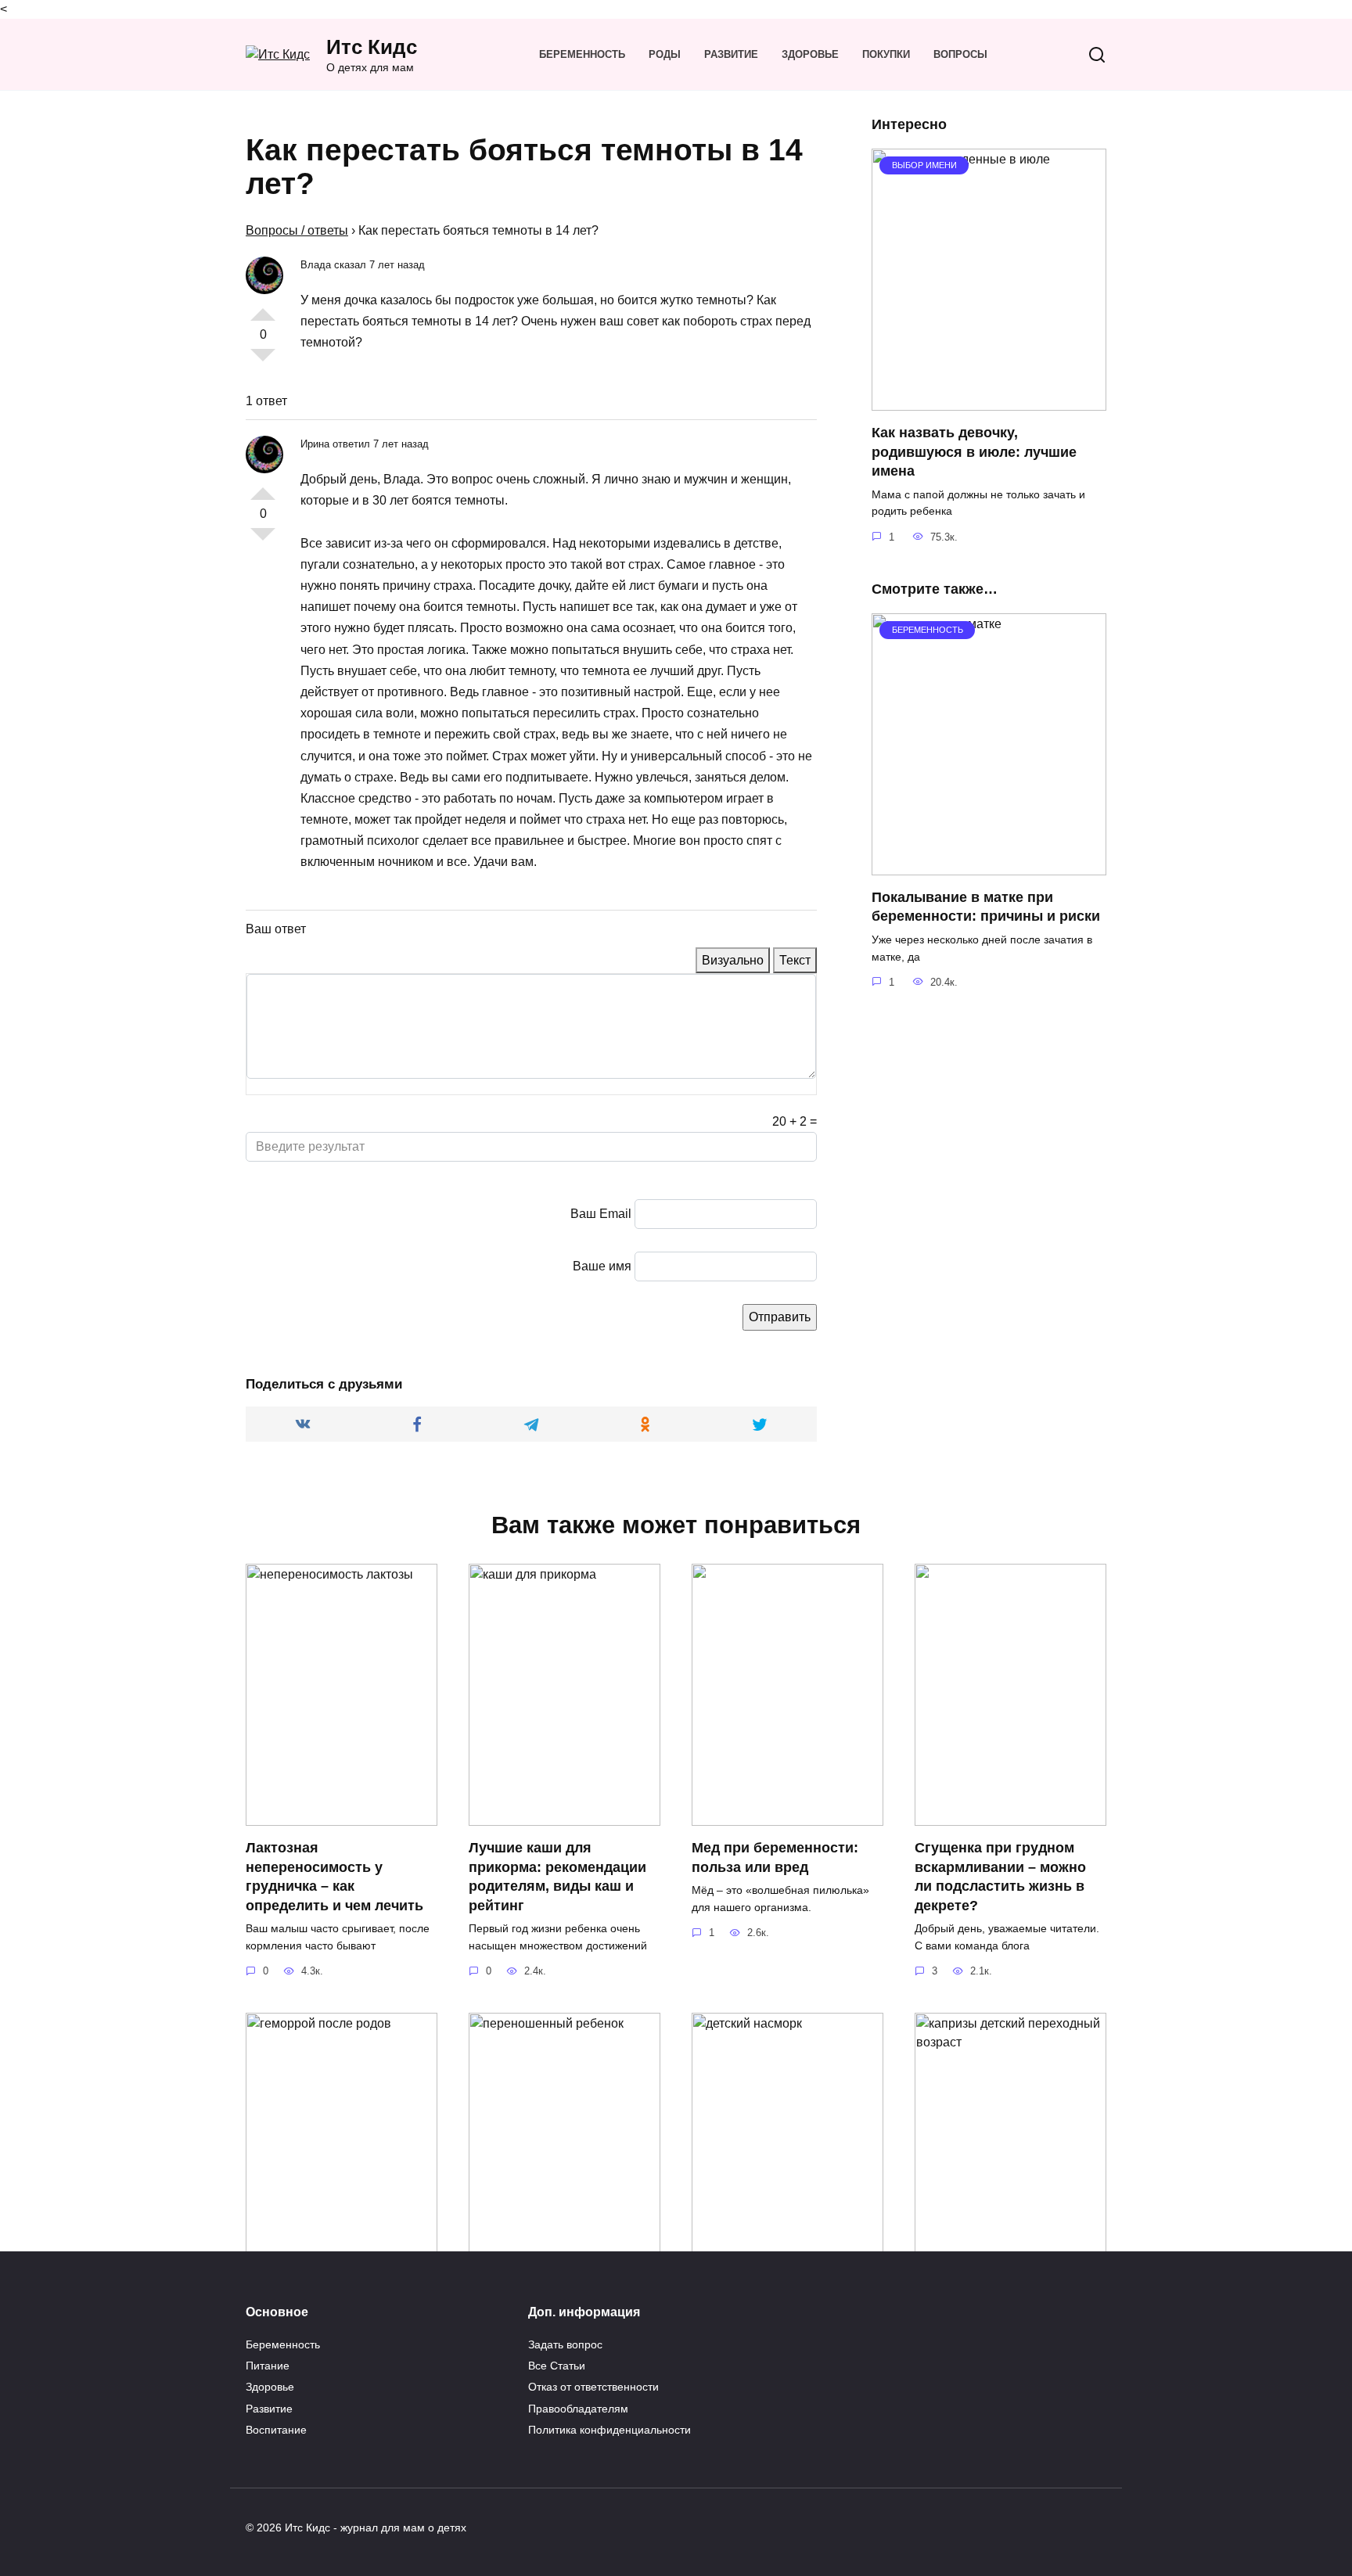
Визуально (733, 960)
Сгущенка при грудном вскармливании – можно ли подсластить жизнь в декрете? (1000, 1877)
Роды (665, 54)
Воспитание (276, 2430)
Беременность (582, 54)
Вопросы (960, 54)
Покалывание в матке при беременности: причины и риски (986, 907)
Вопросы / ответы (297, 230)
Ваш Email (601, 1214)
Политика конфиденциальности (609, 2430)
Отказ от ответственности (593, 2387)
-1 (263, 361)
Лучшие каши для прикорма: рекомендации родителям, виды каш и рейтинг (557, 1877)
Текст (795, 960)
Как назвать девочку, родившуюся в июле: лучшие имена (974, 452)
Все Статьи (557, 2366)
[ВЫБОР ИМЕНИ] (989, 401)
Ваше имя (602, 1266)
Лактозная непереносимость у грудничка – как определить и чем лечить (334, 1877)
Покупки (886, 54)
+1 (263, 308)
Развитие (731, 54)
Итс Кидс (372, 47)
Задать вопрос (565, 2344)
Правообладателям (578, 2409)
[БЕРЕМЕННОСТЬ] (989, 866)
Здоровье (810, 54)
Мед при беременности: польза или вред (775, 1857)
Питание (268, 2366)
